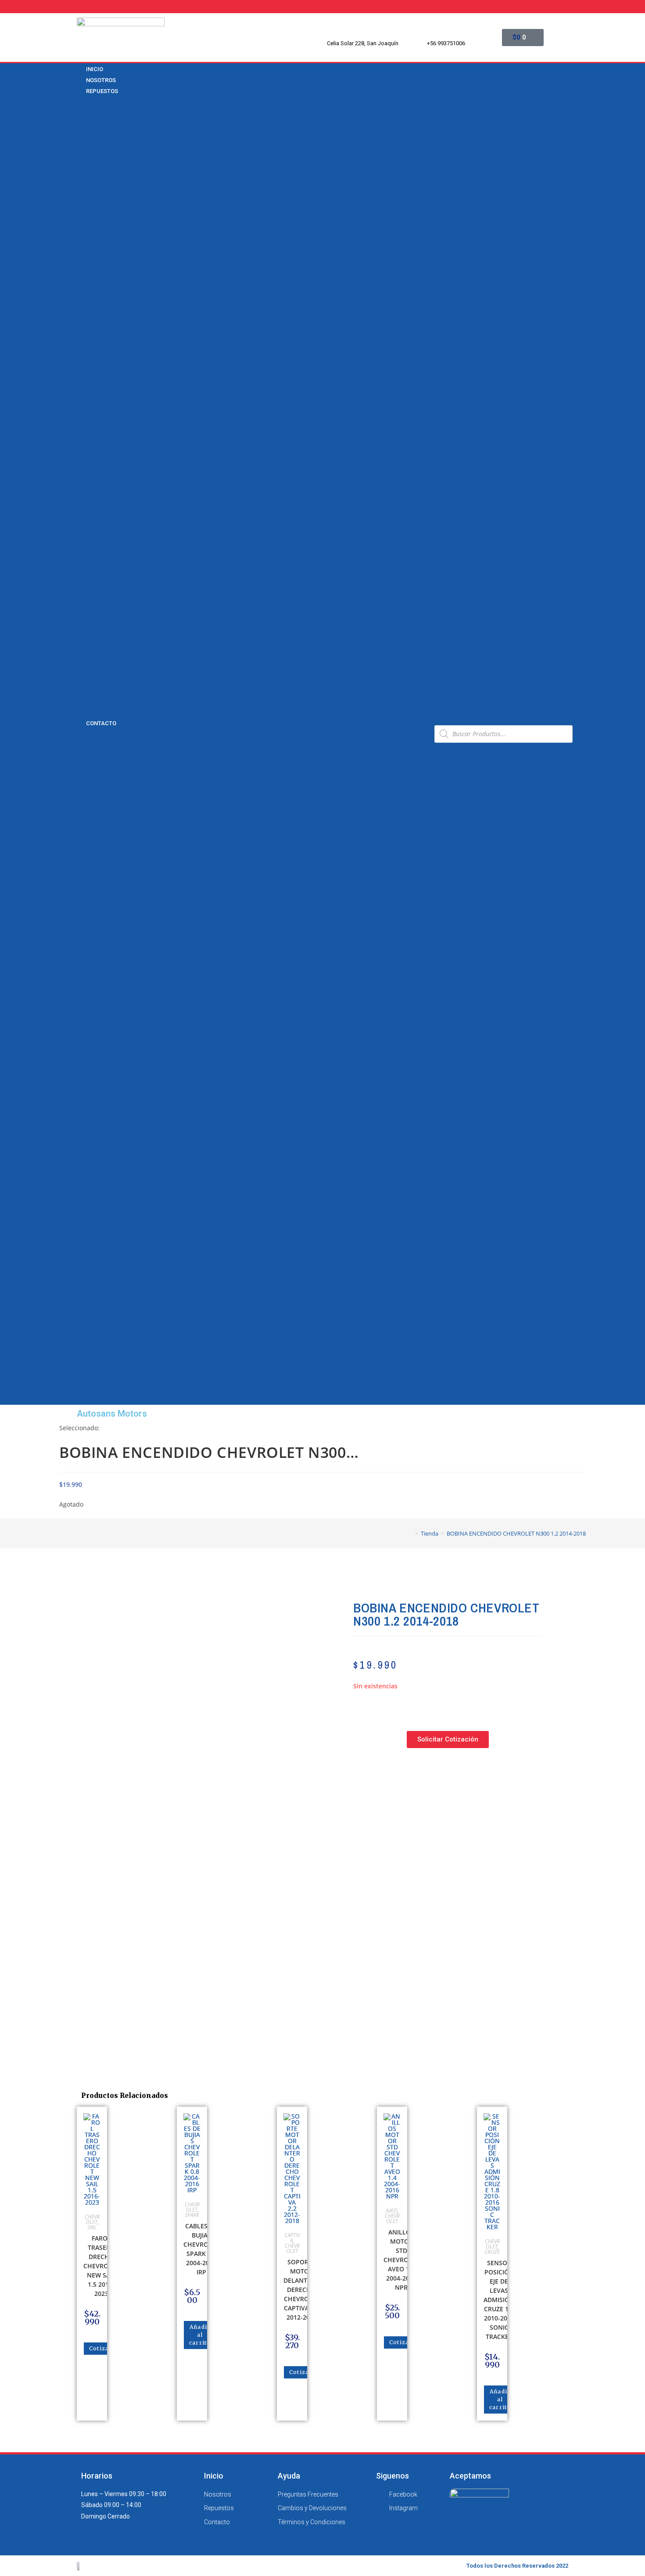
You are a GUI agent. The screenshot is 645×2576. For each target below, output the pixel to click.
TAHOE (82, 459)
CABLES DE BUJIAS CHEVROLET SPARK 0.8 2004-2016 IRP (201, 2249)
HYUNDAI (85, 573)
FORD (80, 539)
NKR (79, 320)
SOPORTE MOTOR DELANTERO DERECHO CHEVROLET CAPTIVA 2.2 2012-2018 (301, 2290)
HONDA (83, 562)
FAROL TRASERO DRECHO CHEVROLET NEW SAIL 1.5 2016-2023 (101, 2266)
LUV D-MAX (88, 286)
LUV (78, 275)
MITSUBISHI (90, 631)
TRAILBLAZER (92, 482)
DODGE (82, 528)
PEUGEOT (86, 654)
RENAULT (85, 666)
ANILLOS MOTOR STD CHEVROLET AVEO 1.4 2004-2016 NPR (401, 2260)
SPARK (82, 447)
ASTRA (82, 171)
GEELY (81, 550)
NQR (79, 344)
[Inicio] (410, 1533)
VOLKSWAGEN (93, 712)
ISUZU (81, 585)
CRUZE (82, 252)
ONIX (80, 355)
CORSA (82, 240)
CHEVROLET (90, 160)
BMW (80, 102)
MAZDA (83, 619)
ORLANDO (86, 378)
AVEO (80, 183)
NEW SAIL (86, 309)
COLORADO (88, 217)
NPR (79, 332)
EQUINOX (86, 263)
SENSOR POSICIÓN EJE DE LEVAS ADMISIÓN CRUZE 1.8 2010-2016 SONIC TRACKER (499, 2300)
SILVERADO (88, 424)
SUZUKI (83, 688)
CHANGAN (87, 137)
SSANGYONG (91, 677)
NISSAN (84, 643)
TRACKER (86, 470)
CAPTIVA (85, 205)
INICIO (81, 745)
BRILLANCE (88, 114)
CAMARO (85, 194)
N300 (80, 298)
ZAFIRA (83, 516)
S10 (78, 401)
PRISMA (84, 389)
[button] (250, 734)
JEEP (80, 597)
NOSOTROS (87, 757)
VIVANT (83, 504)
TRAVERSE (87, 493)
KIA (77, 608)
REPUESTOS (102, 91)
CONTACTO (101, 723)
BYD (78, 125)
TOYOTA (84, 700)
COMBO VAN (90, 229)
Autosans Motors (112, 1414)
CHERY (82, 148)
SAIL (79, 413)
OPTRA (82, 367)
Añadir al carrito (200, 2335)
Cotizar (100, 2348)
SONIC (82, 435)
